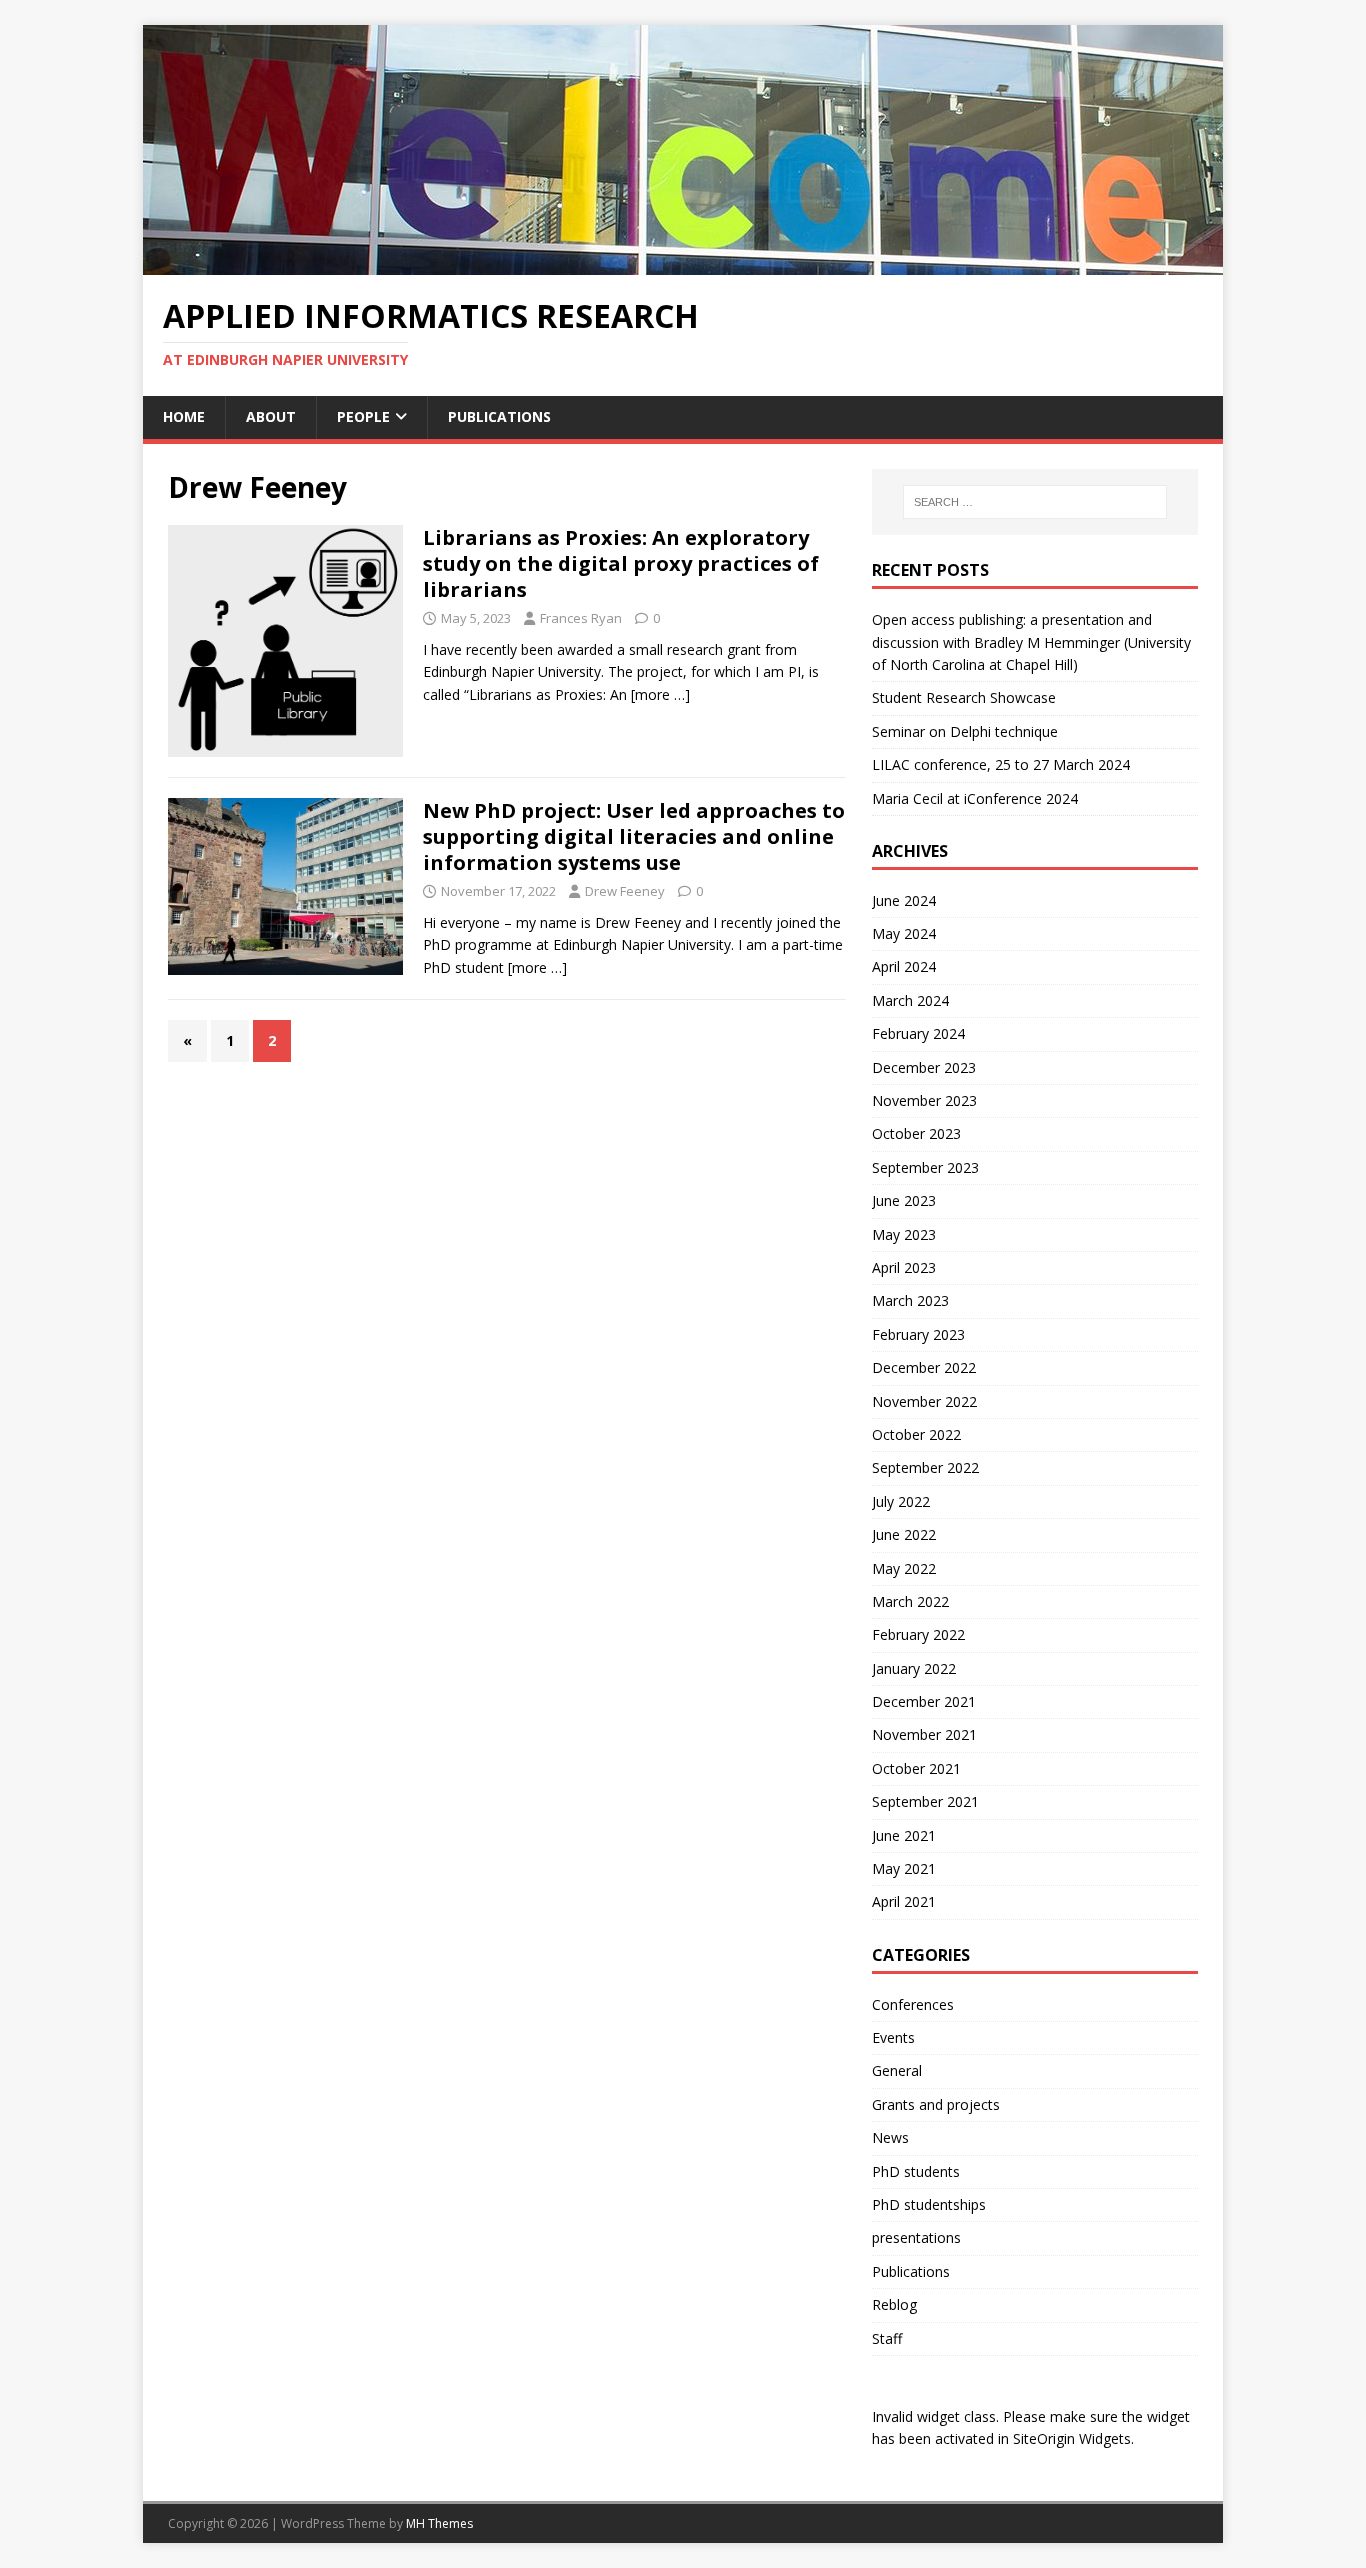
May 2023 (904, 1234)
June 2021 (904, 1835)
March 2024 (910, 1000)
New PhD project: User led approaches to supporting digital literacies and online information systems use (634, 836)
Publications (499, 416)
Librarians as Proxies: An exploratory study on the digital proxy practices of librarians (621, 563)
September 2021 (925, 1801)
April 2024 (904, 966)
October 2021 (916, 1768)
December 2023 (924, 1067)
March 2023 (910, 1300)
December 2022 (924, 1367)
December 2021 (924, 1701)
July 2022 (901, 1501)
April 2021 (904, 1901)
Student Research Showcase (966, 697)
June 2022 (904, 1534)
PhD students (916, 2171)
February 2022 (918, 1634)
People (363, 416)
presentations (916, 2237)
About (271, 416)
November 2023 (924, 1100)
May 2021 (904, 1868)
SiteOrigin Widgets (1072, 2438)
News (890, 2137)
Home (184, 416)
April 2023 (904, 1267)
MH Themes (439, 2523)
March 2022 (910, 1601)
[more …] (660, 694)
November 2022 (924, 1401)
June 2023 (904, 1200)
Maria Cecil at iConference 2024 (975, 798)
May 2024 (904, 933)
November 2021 (924, 1734)
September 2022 (925, 1467)
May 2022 (904, 1568)
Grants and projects (936, 2104)
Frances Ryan (581, 618)
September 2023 (925, 1167)
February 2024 (918, 1033)
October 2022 (916, 1434)
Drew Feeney (625, 891)
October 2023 (916, 1133)
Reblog (894, 2304)
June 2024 (904, 900)
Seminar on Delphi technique (965, 731)
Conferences (913, 2004)
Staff (887, 2338)
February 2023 (918, 1334)
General (897, 2070)
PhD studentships (929, 2204)
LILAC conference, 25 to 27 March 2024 (1001, 764)
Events (893, 2037)
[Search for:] (1035, 502)
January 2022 (914, 1668)
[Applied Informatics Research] (683, 263)
